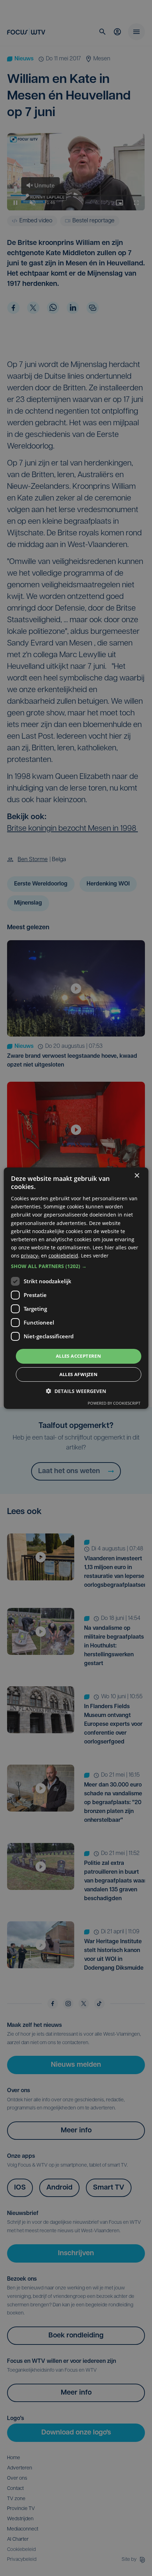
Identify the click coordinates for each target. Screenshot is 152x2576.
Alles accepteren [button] (78, 1356)
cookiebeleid (63, 1256)
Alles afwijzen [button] (79, 1374)
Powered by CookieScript (114, 1403)
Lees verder (95, 1256)
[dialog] (76, 1288)
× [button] (137, 1175)
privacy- (30, 1256)
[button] (76, 1266)
